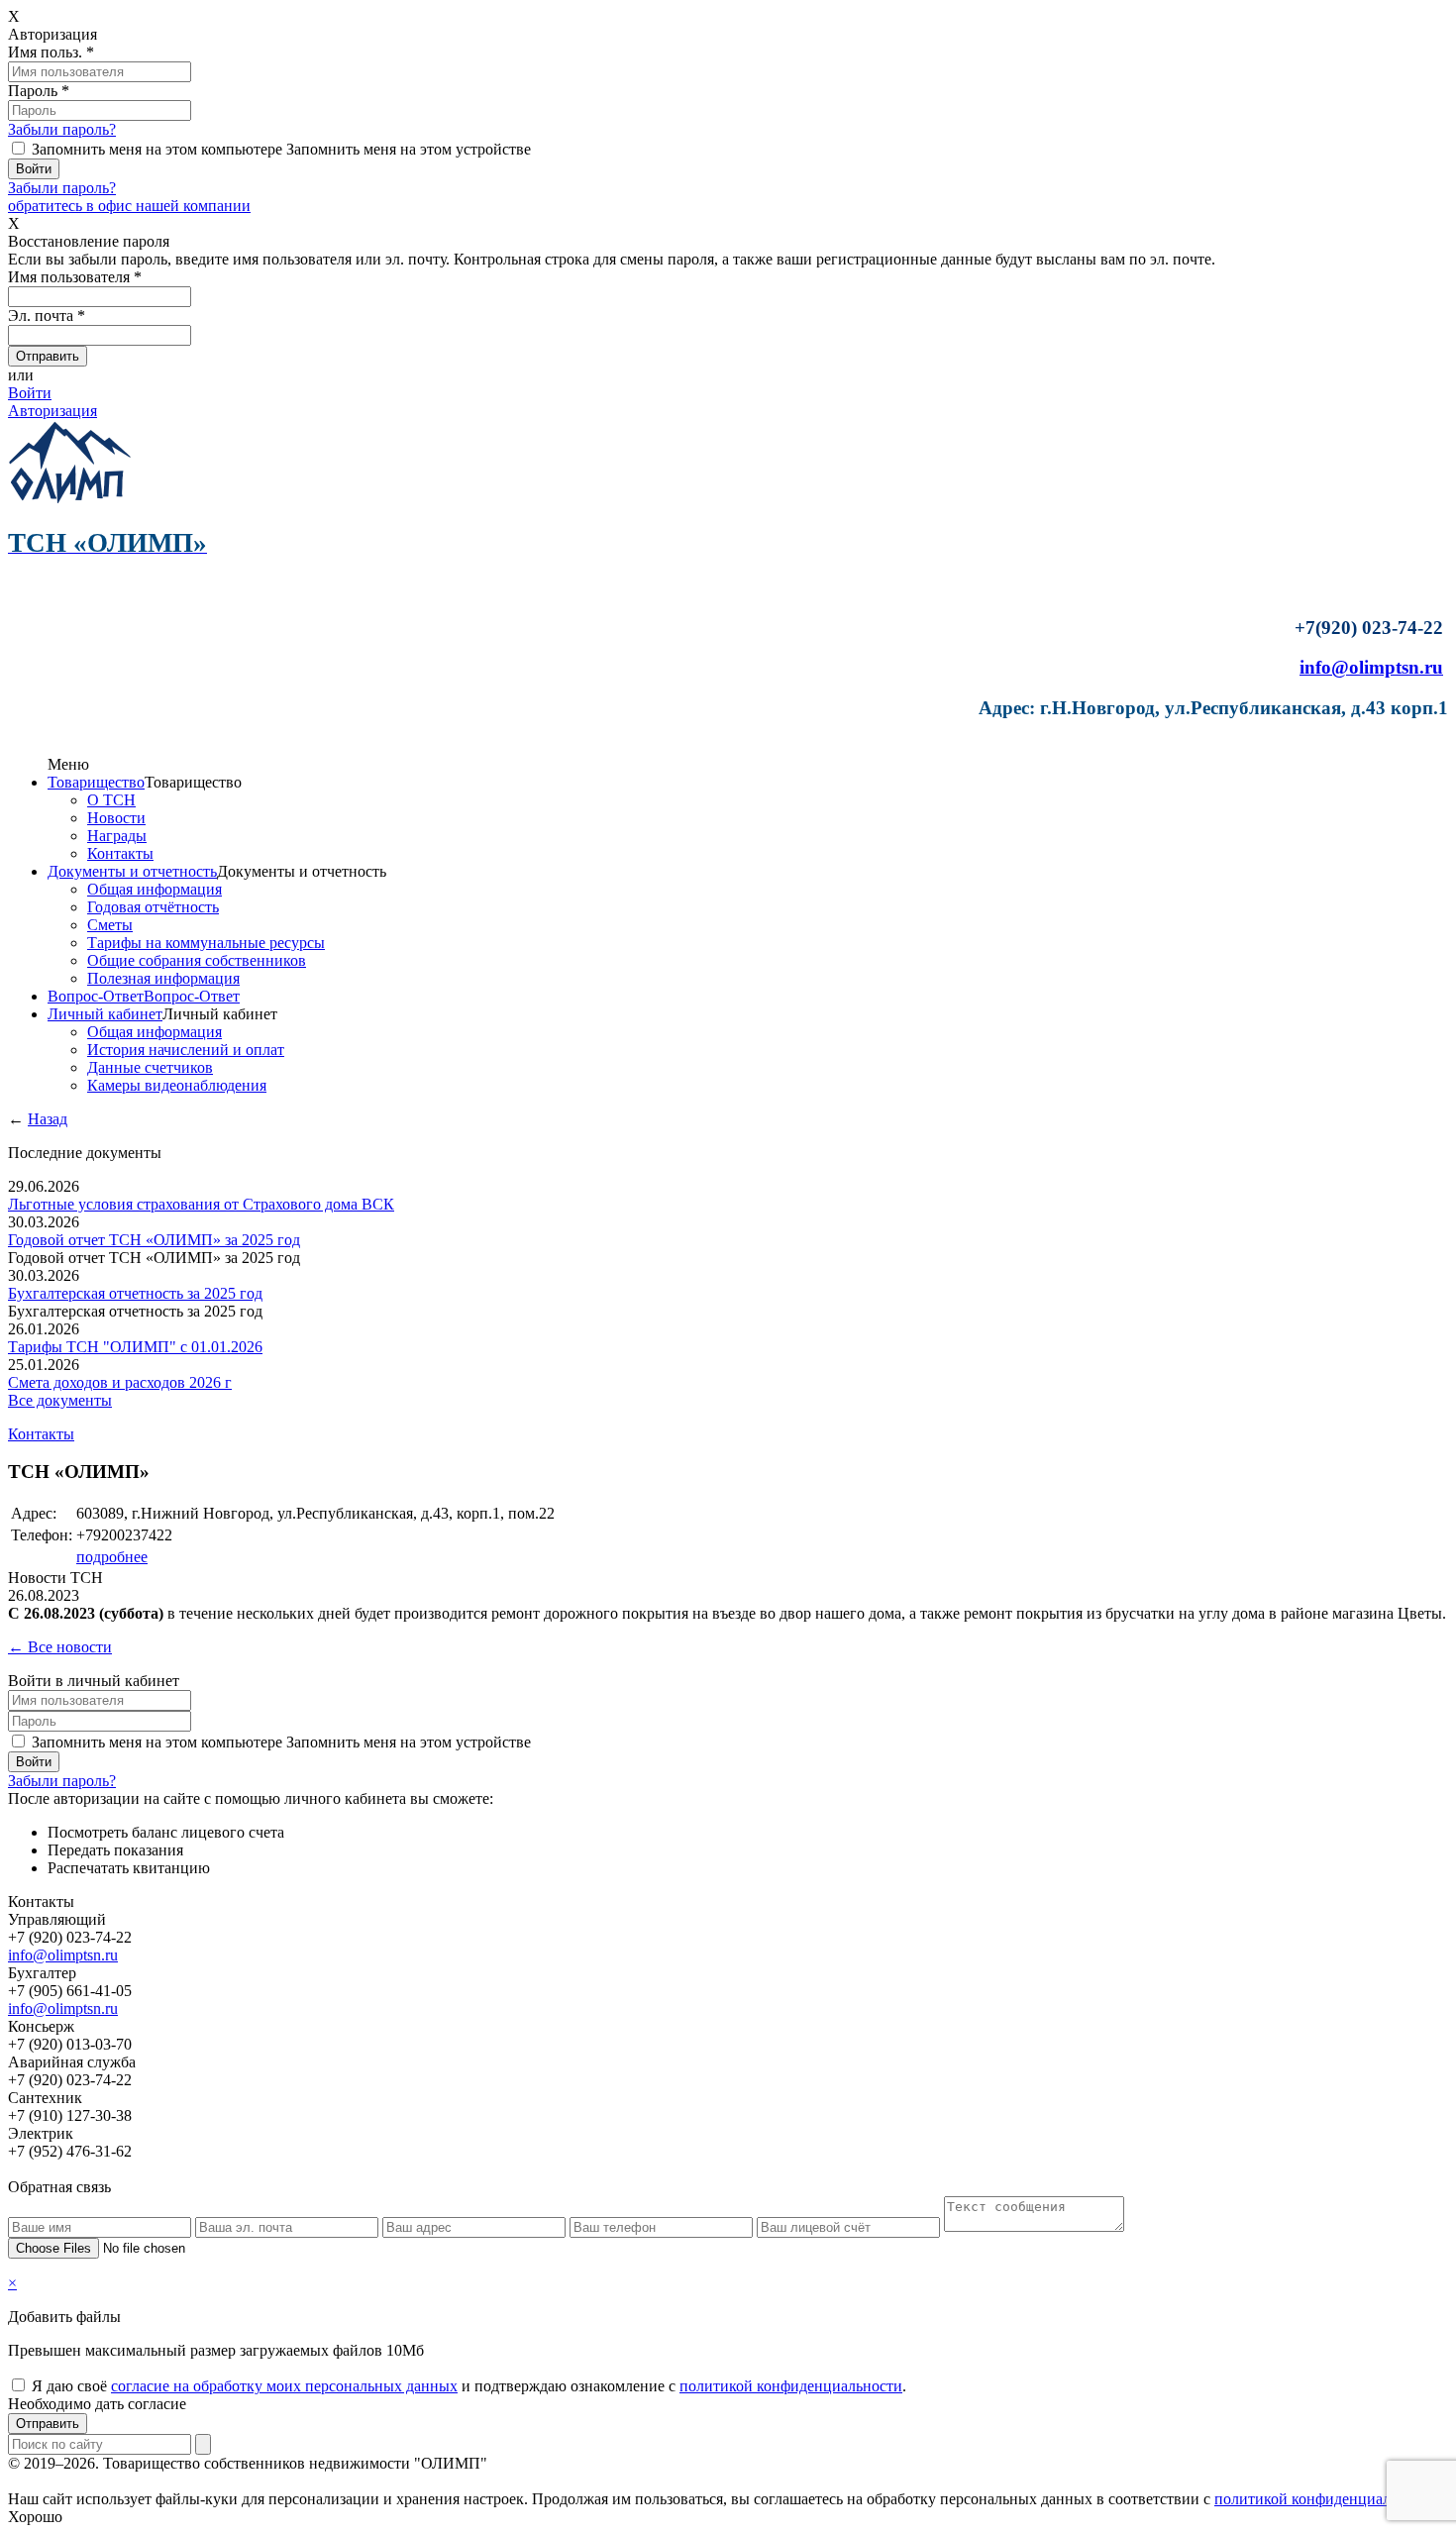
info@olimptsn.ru (1371, 667)
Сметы (110, 925)
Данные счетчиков (150, 1067)
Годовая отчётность (153, 907)
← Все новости (60, 1647)
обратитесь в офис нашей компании (129, 206)
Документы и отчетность (132, 871)
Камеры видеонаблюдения (177, 1085)
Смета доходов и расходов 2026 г (120, 1382)
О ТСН (111, 800)
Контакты (120, 853)
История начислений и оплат (186, 1050)
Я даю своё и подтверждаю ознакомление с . (469, 2386)
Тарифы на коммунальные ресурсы (206, 943)
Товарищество (96, 782)
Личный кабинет (105, 1014)
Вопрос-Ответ (96, 996)
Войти (30, 393)
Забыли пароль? (62, 129)
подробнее (112, 1557)
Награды (117, 836)
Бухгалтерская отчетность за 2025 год (135, 1293)
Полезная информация (163, 978)
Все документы (60, 1400)
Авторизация (52, 411)
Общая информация (155, 889)
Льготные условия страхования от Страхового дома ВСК (201, 1204)
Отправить (48, 2424)
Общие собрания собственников (197, 960)
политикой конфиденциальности (791, 2386)
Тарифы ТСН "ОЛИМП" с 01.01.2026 (135, 1347)
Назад (48, 1119)
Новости (116, 818)
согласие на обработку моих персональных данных (284, 2386)
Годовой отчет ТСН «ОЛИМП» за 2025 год (154, 1240)
